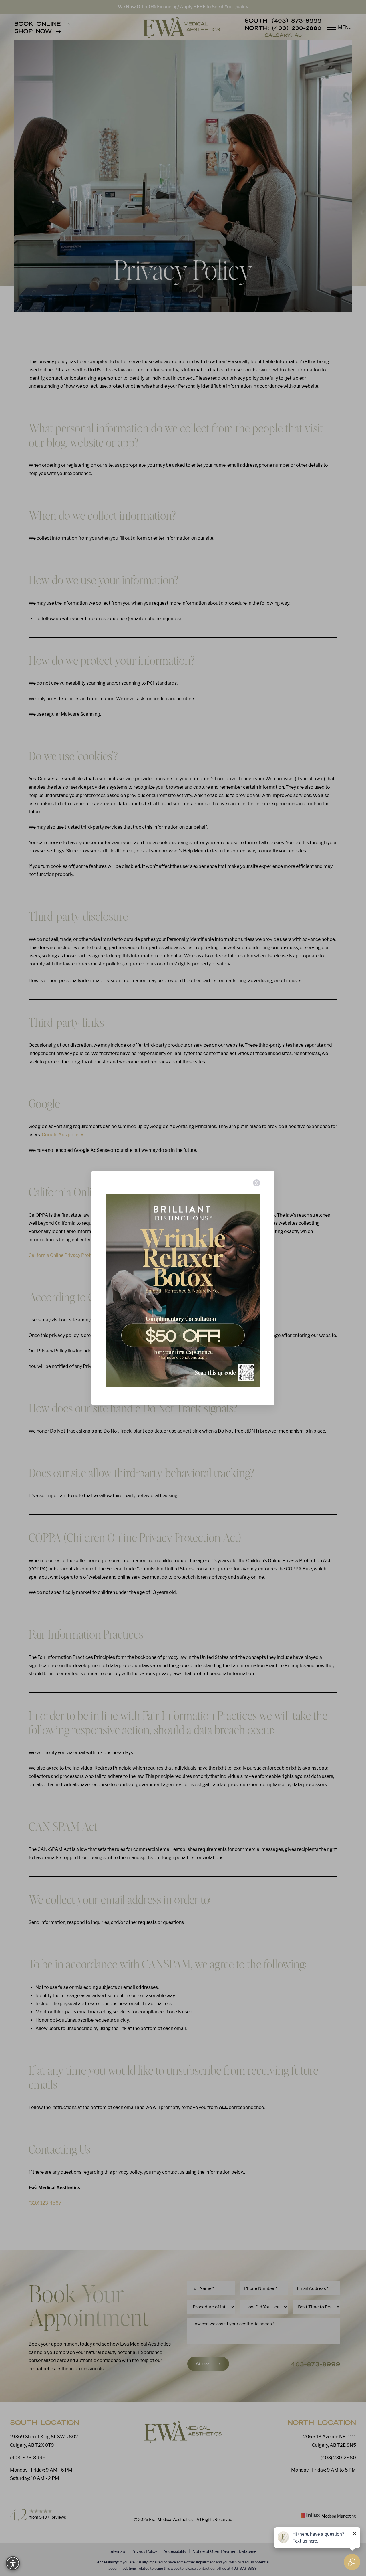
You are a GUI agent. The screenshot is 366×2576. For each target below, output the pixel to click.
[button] (13, 2563)
